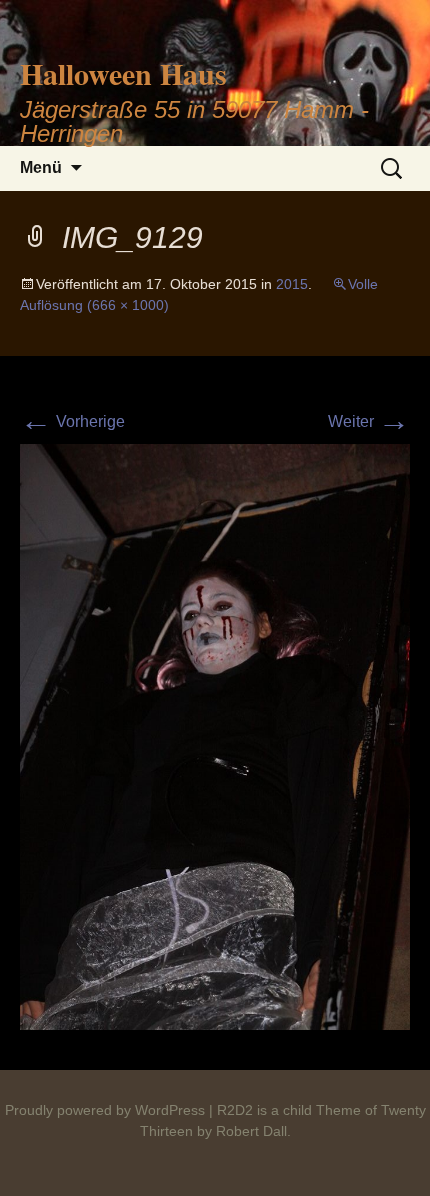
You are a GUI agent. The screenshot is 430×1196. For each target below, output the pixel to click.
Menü (41, 167)
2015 (292, 284)
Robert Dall (251, 1131)
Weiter (369, 421)
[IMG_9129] (215, 735)
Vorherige (72, 421)
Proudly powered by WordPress (105, 1110)
